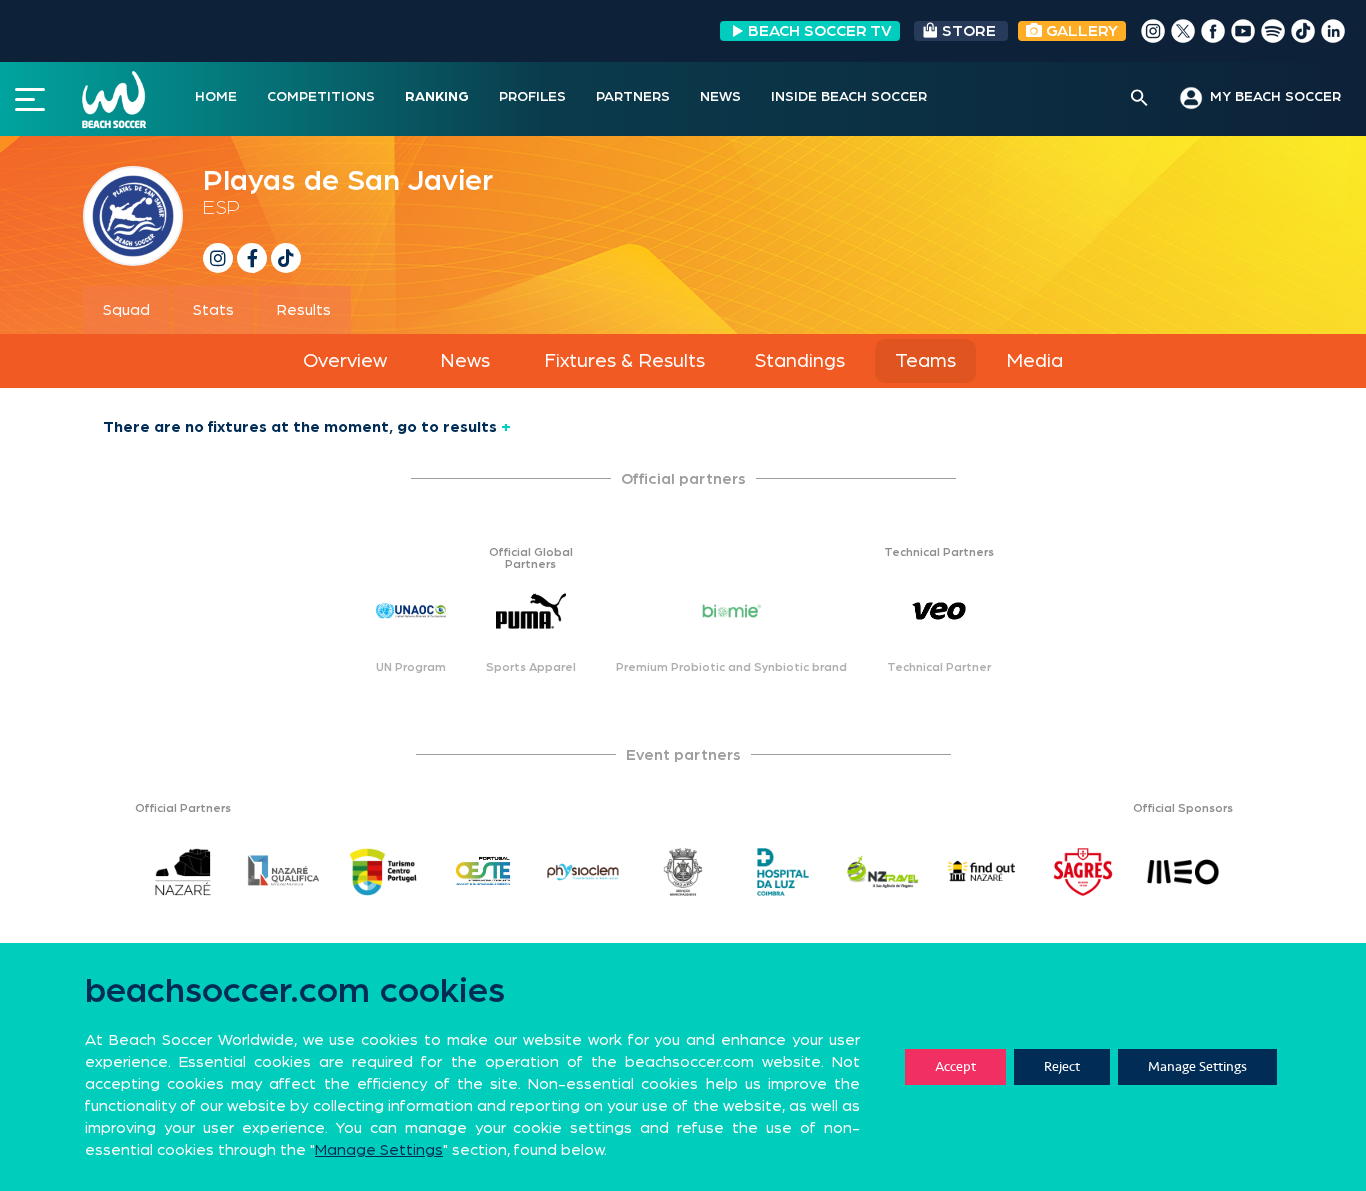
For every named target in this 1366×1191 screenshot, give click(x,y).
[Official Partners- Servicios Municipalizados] (683, 872)
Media (1034, 361)
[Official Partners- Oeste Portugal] (483, 872)
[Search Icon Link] (1139, 99)
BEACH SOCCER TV (820, 31)
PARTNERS (633, 97)
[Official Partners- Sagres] (1083, 872)
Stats (213, 310)
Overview (345, 361)
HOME (216, 97)
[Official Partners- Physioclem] (583, 872)
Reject (1062, 1066)
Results (304, 310)
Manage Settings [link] (379, 1150)
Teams (925, 361)
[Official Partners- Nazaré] (183, 872)
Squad (126, 310)
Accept (955, 1066)
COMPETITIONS (321, 97)
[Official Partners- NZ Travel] (883, 872)
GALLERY (1080, 31)
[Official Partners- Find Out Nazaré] (983, 872)
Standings (800, 361)
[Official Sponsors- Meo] (1183, 872)
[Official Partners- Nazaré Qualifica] (283, 872)
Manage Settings (1197, 1066)
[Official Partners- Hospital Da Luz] (783, 872)
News (465, 361)
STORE (969, 31)
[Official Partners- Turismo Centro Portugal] (383, 872)
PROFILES (532, 97)
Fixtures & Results (624, 361)
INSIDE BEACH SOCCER (849, 97)
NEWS (720, 97)
